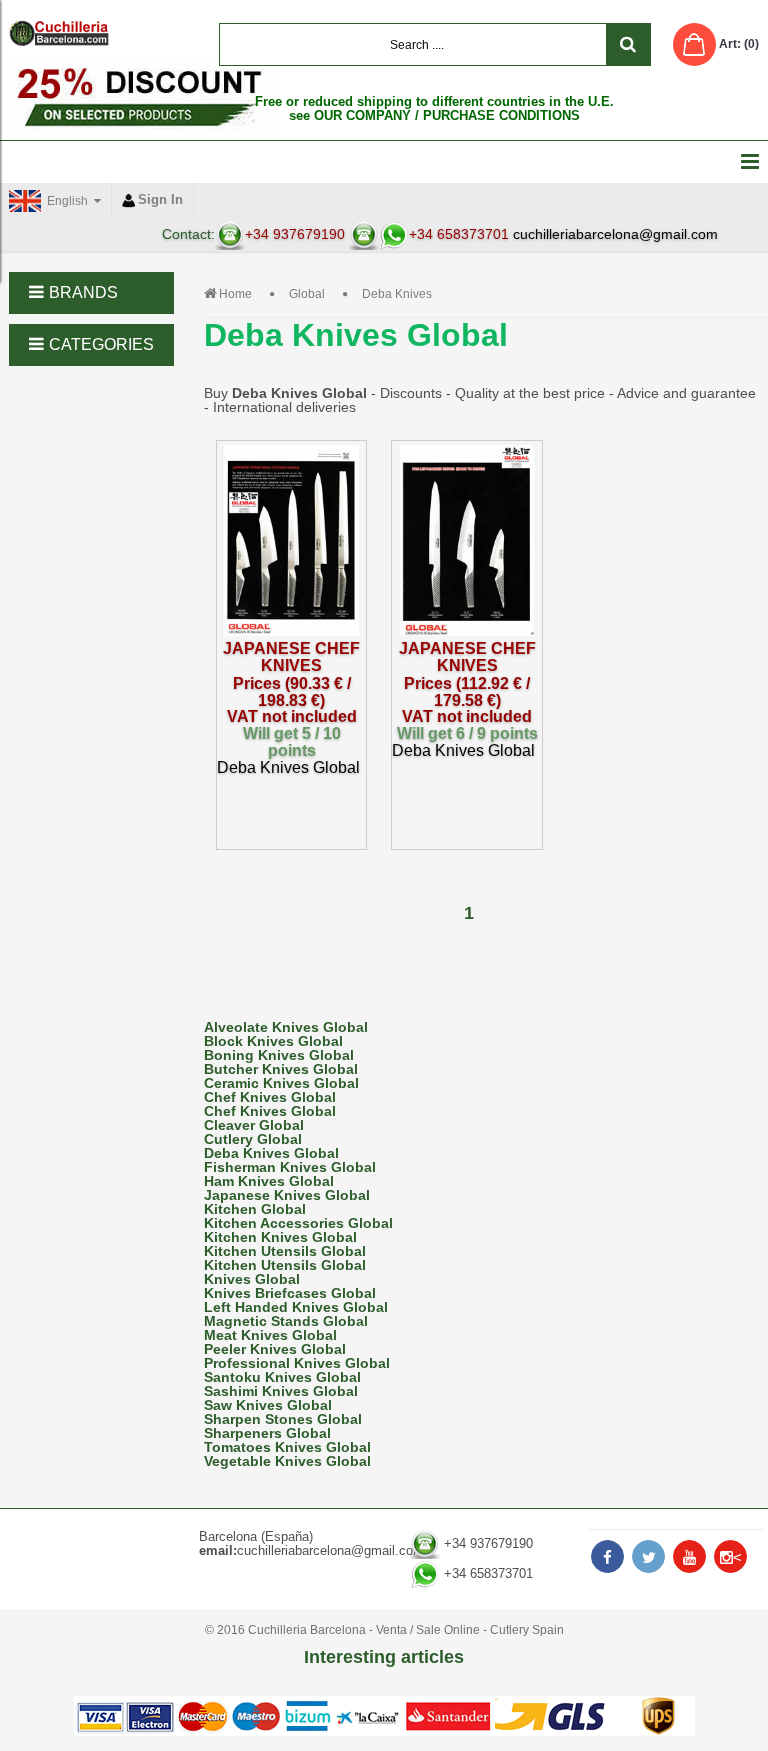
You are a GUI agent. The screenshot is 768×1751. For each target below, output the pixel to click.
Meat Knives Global (270, 1335)
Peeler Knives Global (275, 1349)
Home (235, 294)
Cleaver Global (254, 1125)
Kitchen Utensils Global (285, 1251)
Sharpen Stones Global (283, 1419)
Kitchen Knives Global (280, 1237)
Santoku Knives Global (282, 1377)
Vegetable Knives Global (287, 1461)
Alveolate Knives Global (286, 1027)
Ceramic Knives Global (281, 1083)
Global (307, 294)
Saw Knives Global (268, 1405)
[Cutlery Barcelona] (59, 33)
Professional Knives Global (297, 1363)
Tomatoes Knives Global (287, 1447)
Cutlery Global (253, 1139)
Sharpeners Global (267, 1433)
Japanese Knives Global (287, 1195)
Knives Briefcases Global (290, 1293)
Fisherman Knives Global (290, 1167)
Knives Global (252, 1279)
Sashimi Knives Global (281, 1391)
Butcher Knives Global (281, 1069)
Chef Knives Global (270, 1097)
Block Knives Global (273, 1041)
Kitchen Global (255, 1209)
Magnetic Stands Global (286, 1321)
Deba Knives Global (271, 1153)
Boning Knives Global (279, 1055)
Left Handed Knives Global (296, 1307)
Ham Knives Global (269, 1181)
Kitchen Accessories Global (298, 1223)
